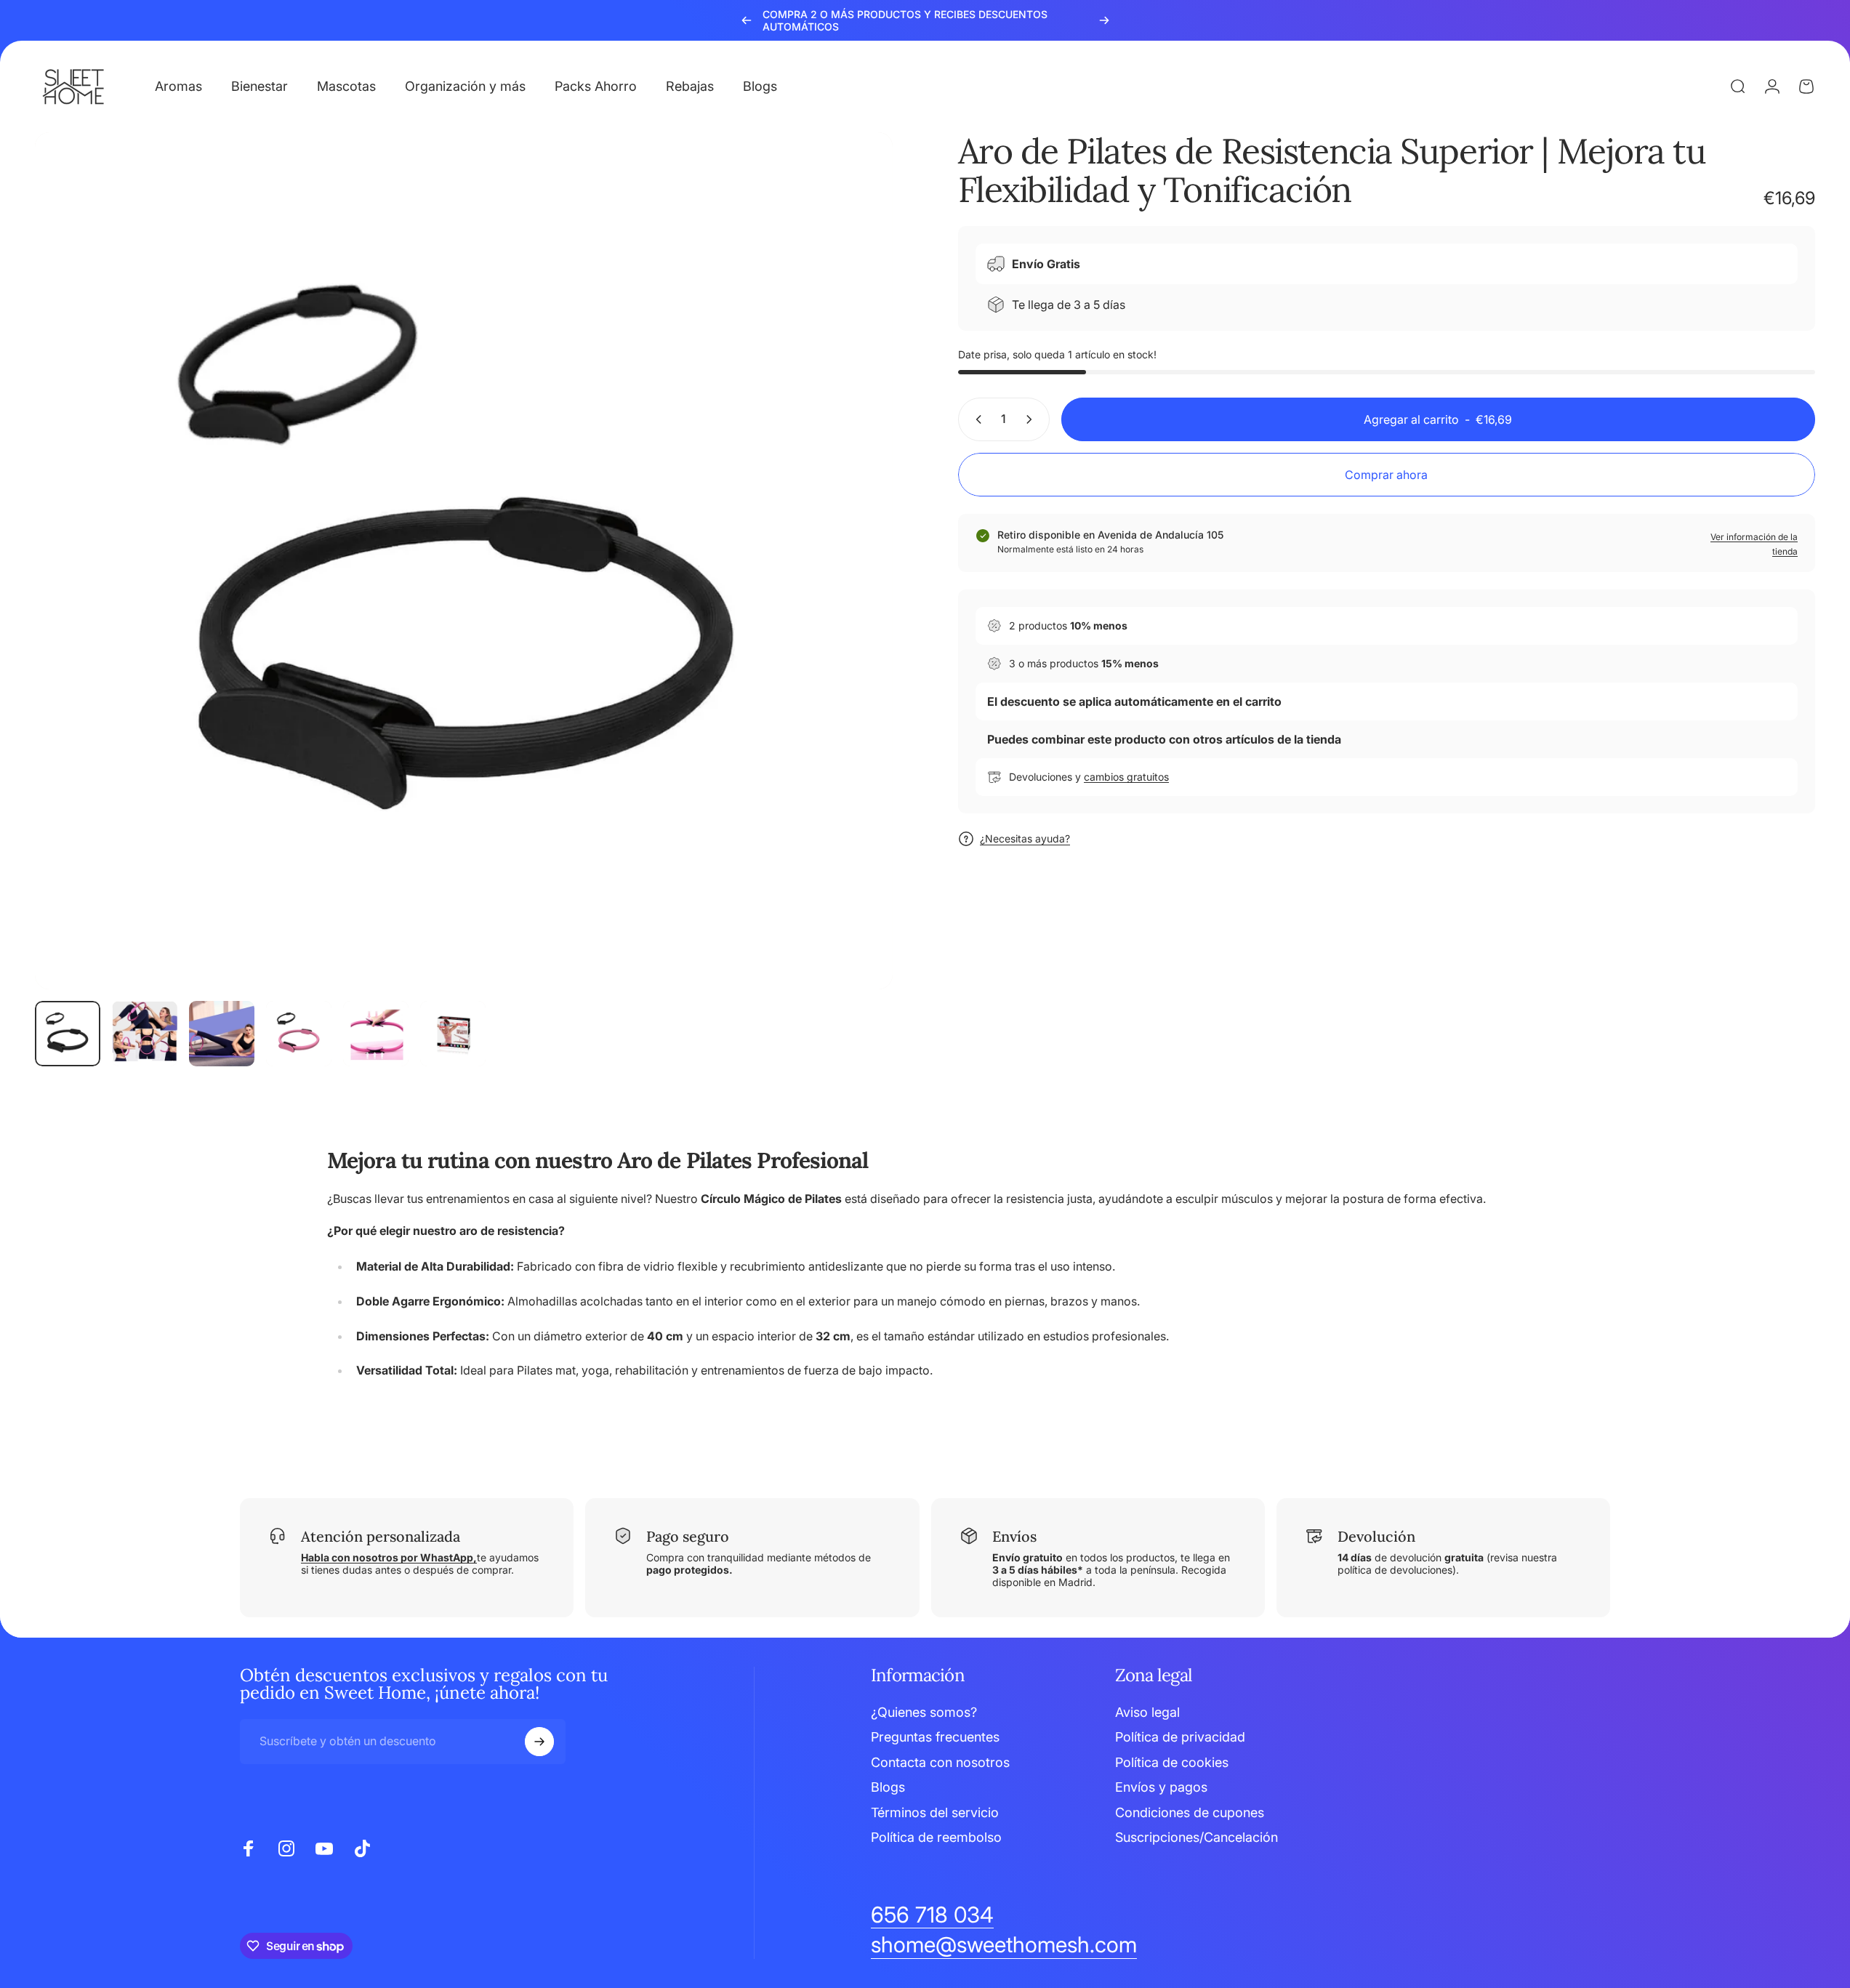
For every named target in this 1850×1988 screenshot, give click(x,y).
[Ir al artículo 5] (376, 1034)
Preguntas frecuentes (935, 1737)
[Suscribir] (539, 1742)
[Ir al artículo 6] (453, 1034)
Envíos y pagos (1161, 1787)
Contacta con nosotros (940, 1762)
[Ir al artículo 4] (299, 1034)
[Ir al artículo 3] (222, 1034)
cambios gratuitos (1126, 777)
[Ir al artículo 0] (68, 1034)
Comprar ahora (1386, 475)
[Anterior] (747, 20)
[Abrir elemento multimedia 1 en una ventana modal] (464, 561)
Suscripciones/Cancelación (1197, 1837)
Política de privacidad (1180, 1737)
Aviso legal (1147, 1712)
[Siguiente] (1104, 20)
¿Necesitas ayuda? (1025, 838)
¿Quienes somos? (924, 1712)
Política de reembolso (936, 1837)
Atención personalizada (381, 1536)
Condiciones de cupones (1190, 1812)
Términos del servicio (935, 1812)
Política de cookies (1172, 1762)
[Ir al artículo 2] (145, 1034)
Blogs (888, 1787)
